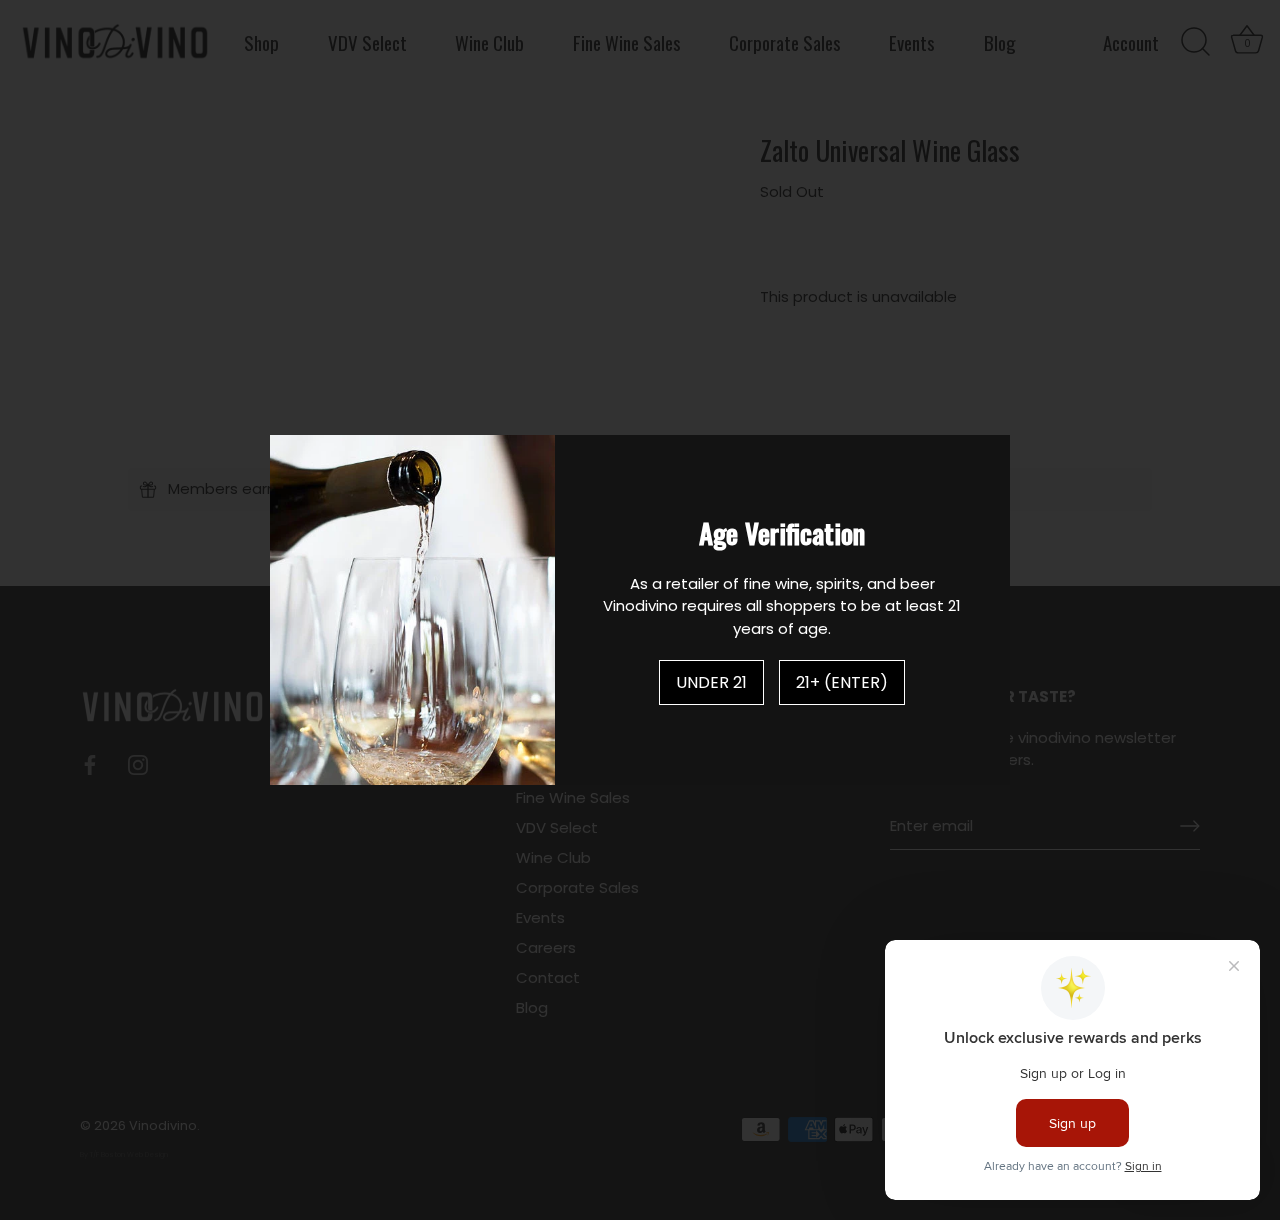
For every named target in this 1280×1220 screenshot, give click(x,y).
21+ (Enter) (842, 682)
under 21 (711, 682)
